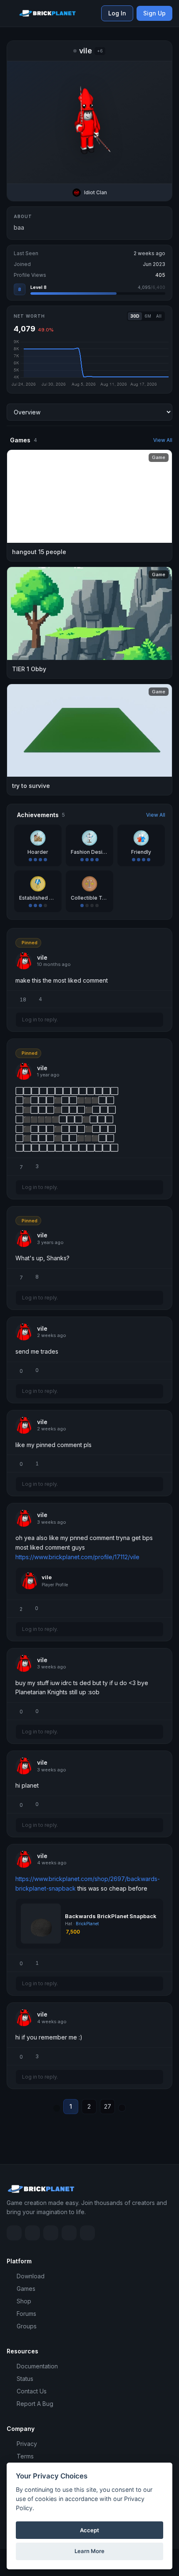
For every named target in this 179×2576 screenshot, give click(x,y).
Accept (89, 2530)
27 (108, 2106)
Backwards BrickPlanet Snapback (111, 1916)
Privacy (27, 2444)
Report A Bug (35, 2404)
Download (31, 2276)
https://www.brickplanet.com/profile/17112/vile (77, 1557)
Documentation (37, 2366)
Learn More (89, 2551)
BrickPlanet (87, 1924)
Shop (24, 2301)
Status (25, 2379)
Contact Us (32, 2391)
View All (163, 440)
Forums (26, 2314)
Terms (25, 2456)
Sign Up (154, 13)
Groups (27, 2326)
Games (26, 2289)
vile (47, 1577)
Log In (117, 13)
